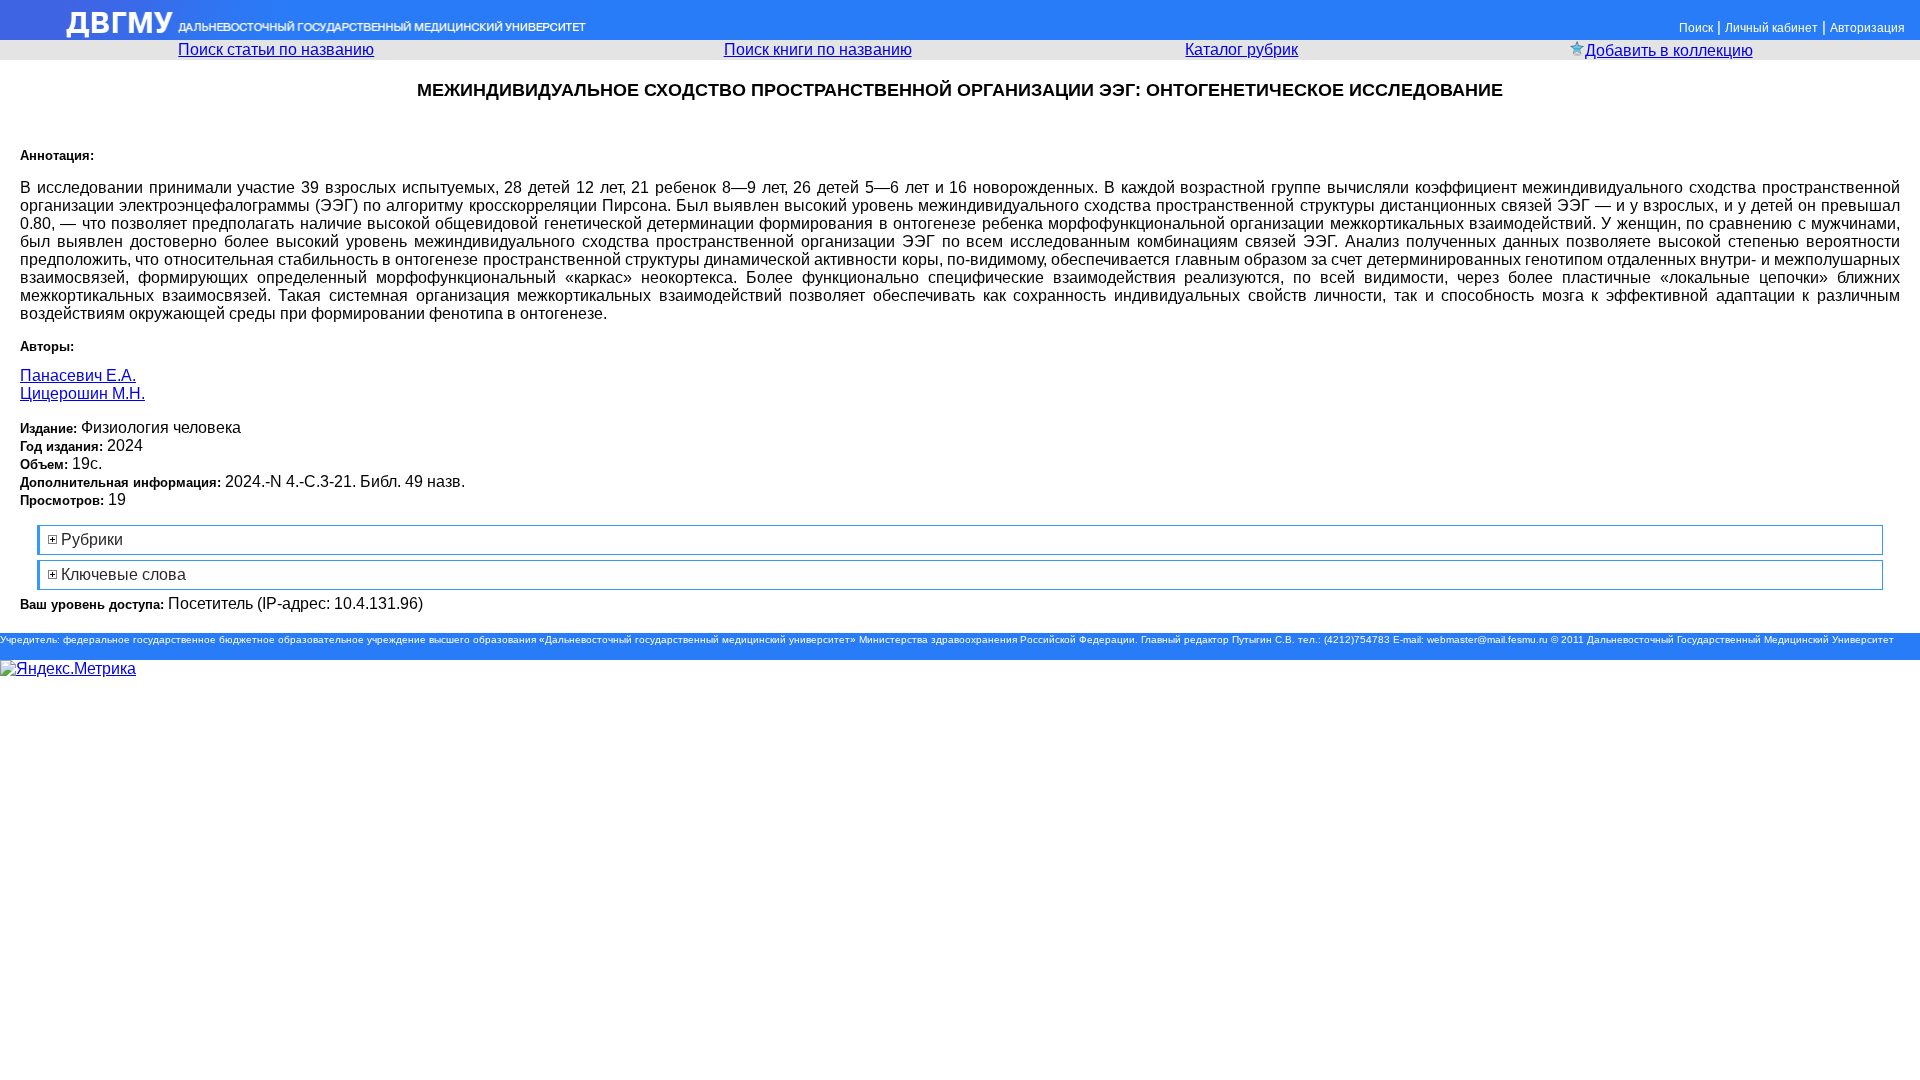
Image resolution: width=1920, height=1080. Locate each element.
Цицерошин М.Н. (82, 393)
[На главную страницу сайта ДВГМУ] (295, 34)
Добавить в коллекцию (1669, 50)
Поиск (1696, 28)
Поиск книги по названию (818, 49)
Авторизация (1867, 28)
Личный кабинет (1771, 28)
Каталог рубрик (1241, 49)
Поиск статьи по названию (276, 49)
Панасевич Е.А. (78, 375)
